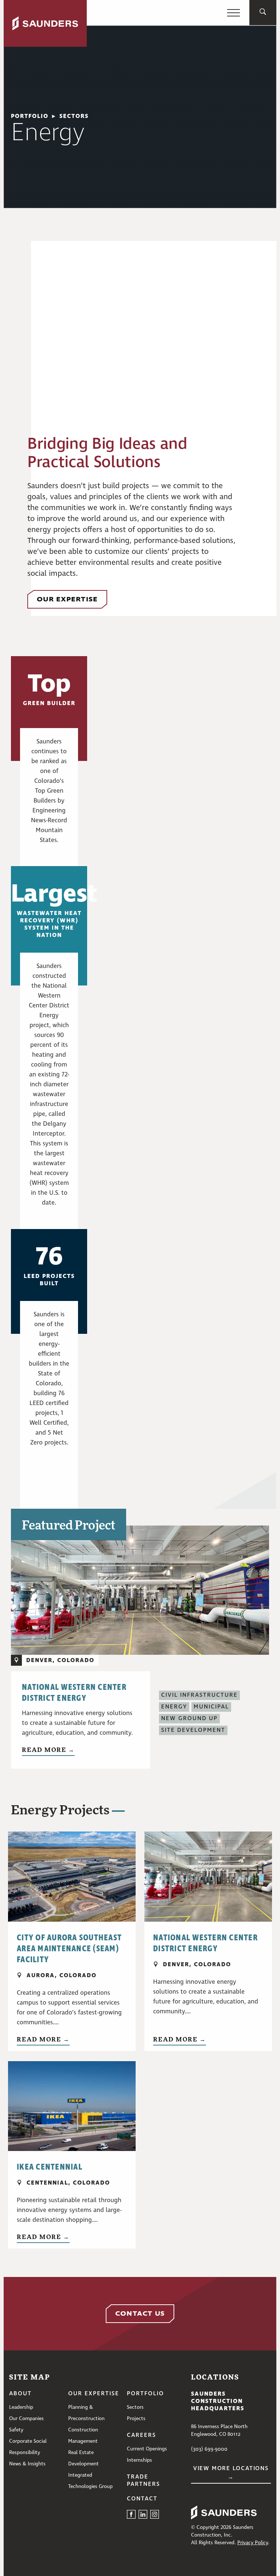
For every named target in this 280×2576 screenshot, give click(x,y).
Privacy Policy (253, 2543)
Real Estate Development (83, 2458)
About (20, 2394)
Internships (139, 2460)
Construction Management (83, 2436)
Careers (141, 2435)
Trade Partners (143, 2481)
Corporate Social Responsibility (28, 2447)
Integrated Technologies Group (90, 2481)
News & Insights (27, 2464)
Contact (142, 2499)
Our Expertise (94, 2394)
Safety (16, 2430)
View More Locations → (231, 2473)
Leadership (21, 2407)
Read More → (48, 1750)
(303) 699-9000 (209, 2449)
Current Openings (147, 2449)
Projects (136, 2419)
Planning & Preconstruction (86, 2413)
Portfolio (145, 2394)
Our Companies (26, 2419)
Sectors (135, 2407)
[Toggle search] (263, 13)
